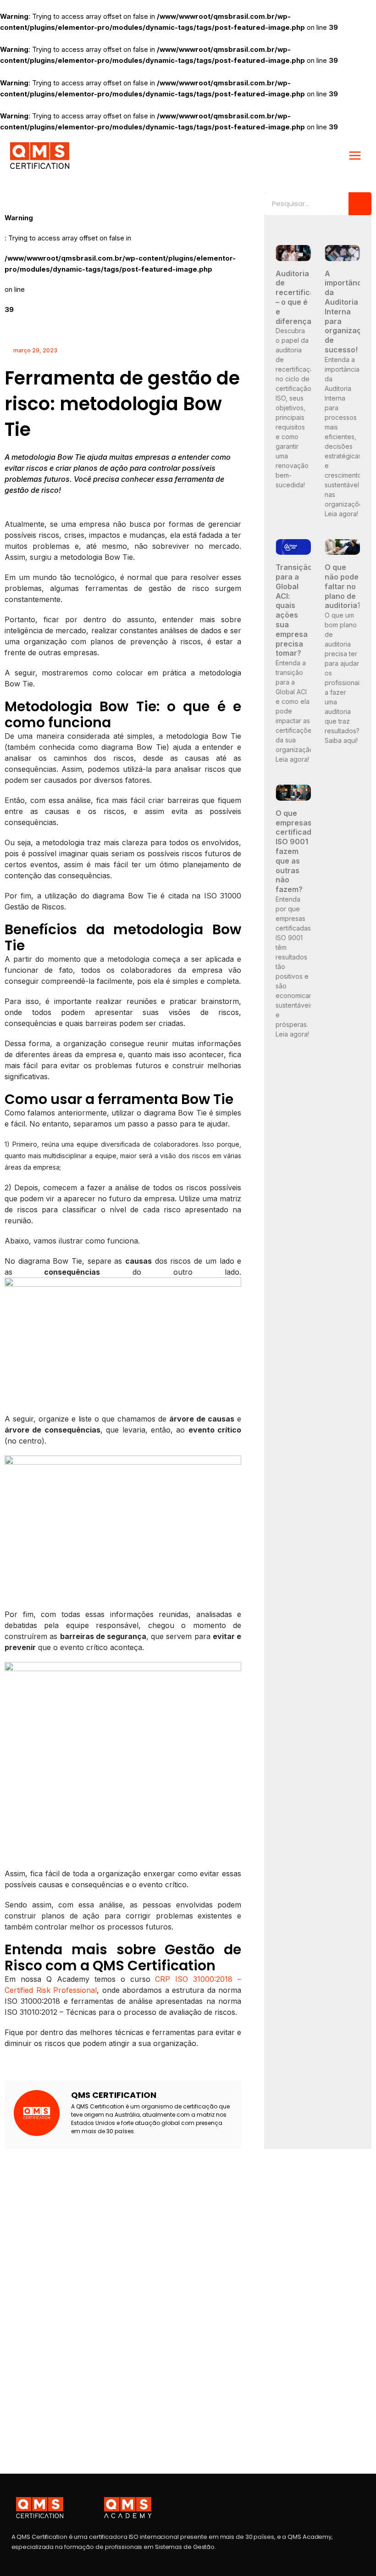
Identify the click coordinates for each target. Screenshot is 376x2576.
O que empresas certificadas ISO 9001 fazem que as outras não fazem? (298, 851)
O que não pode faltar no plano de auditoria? (343, 586)
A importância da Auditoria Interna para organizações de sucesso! (350, 312)
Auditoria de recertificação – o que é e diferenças (302, 297)
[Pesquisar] (360, 204)
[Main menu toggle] (355, 156)
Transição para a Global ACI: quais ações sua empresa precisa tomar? (294, 610)
